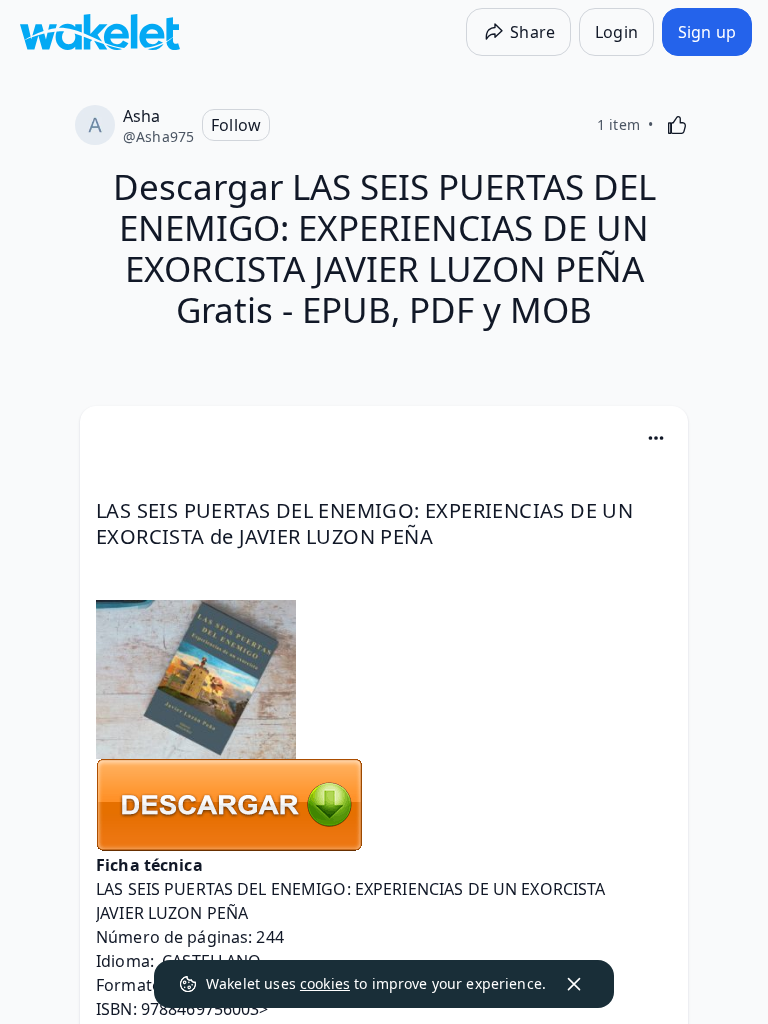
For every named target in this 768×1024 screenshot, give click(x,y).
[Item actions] (656, 438)
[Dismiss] (574, 984)
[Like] (677, 125)
